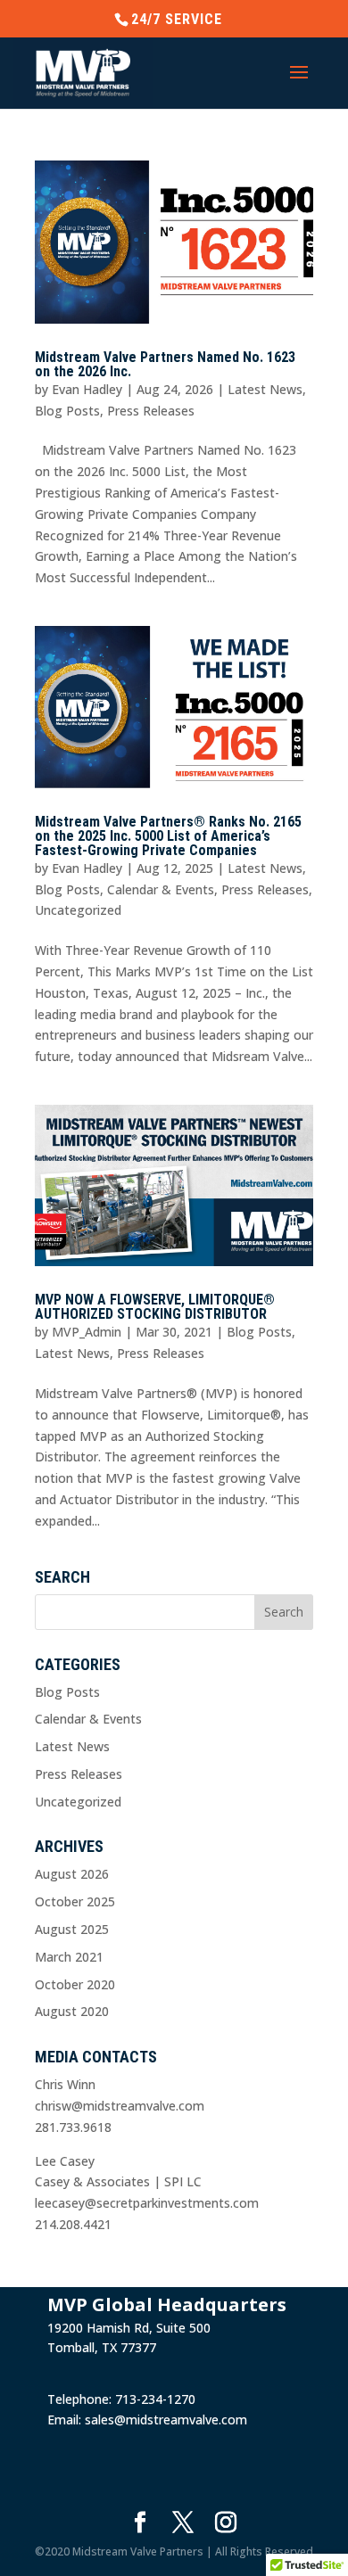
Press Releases (151, 411)
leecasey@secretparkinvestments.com (147, 2203)
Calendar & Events (161, 889)
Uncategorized (78, 910)
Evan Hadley (87, 389)
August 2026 (72, 1874)
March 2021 (69, 1957)
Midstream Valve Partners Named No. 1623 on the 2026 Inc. (165, 364)
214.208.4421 (73, 2224)
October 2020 (75, 1984)
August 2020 (72, 2011)
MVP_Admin (87, 1332)
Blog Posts (67, 411)
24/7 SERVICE (177, 19)
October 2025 (75, 1901)
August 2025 (72, 1929)
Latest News (265, 389)
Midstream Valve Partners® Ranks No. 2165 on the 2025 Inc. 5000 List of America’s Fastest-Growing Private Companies (168, 836)
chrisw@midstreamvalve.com (120, 2106)
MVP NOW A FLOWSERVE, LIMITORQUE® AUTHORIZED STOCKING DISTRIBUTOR (155, 1307)
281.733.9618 (73, 2127)
